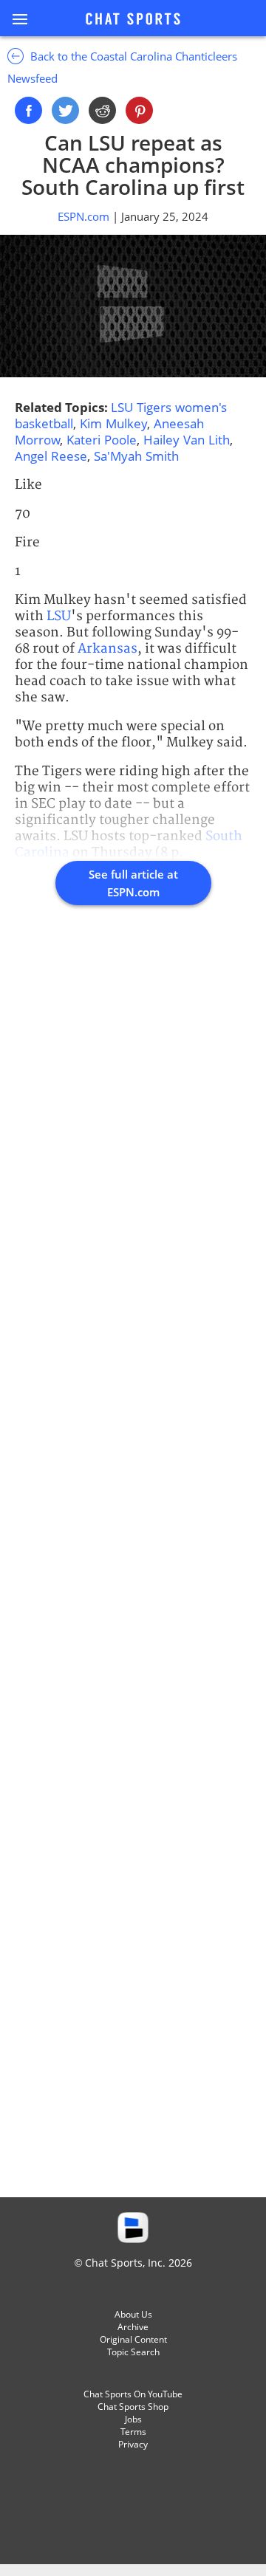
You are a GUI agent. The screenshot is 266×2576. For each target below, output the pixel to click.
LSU (59, 616)
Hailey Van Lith (187, 440)
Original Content (133, 2339)
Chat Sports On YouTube (133, 2394)
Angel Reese (51, 456)
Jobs (133, 2419)
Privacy (133, 2444)
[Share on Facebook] (28, 110)
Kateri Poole (102, 440)
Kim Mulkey (113, 423)
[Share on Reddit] (102, 110)
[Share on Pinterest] (139, 110)
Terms (133, 2432)
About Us (133, 2314)
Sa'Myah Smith (136, 456)
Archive (133, 2327)
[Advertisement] (133, 1567)
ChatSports (133, 20)
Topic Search (133, 2352)
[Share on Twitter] (65, 110)
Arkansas (108, 649)
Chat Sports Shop (133, 2407)
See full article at (133, 883)
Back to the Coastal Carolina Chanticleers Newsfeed (122, 67)
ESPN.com (85, 216)
